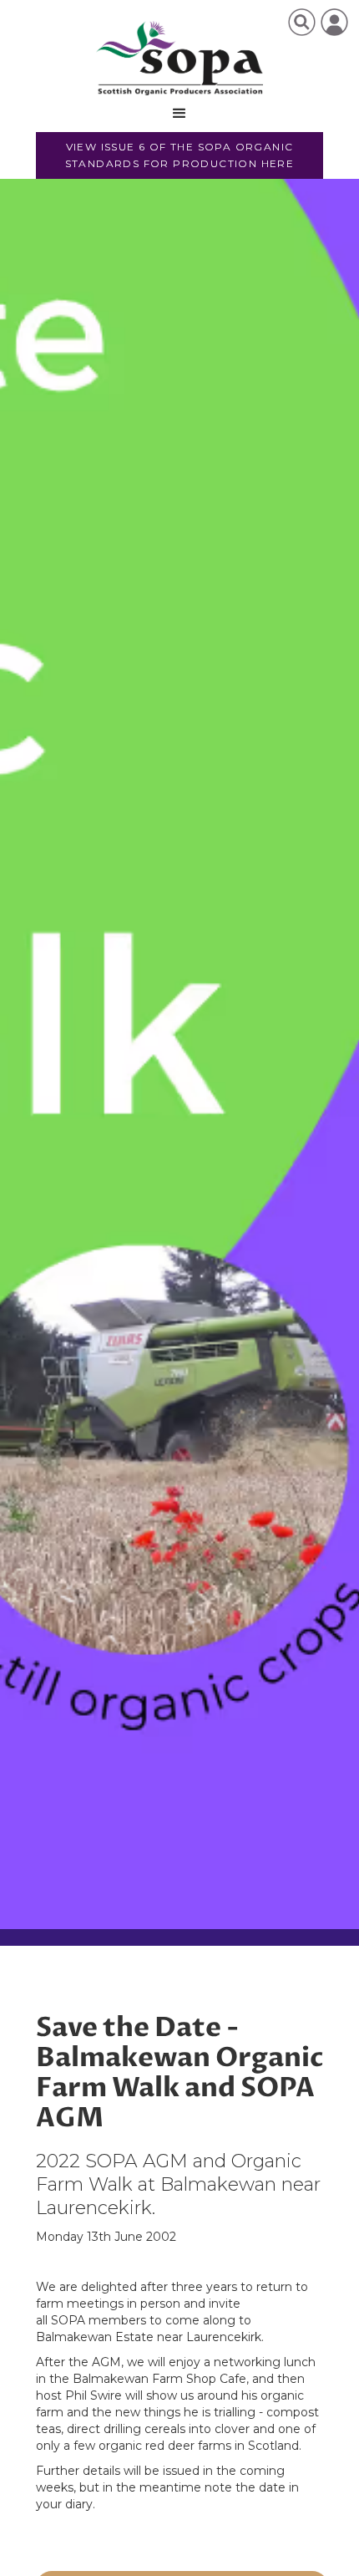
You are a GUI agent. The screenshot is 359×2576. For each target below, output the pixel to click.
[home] (180, 58)
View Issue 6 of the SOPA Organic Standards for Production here (180, 155)
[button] (179, 114)
